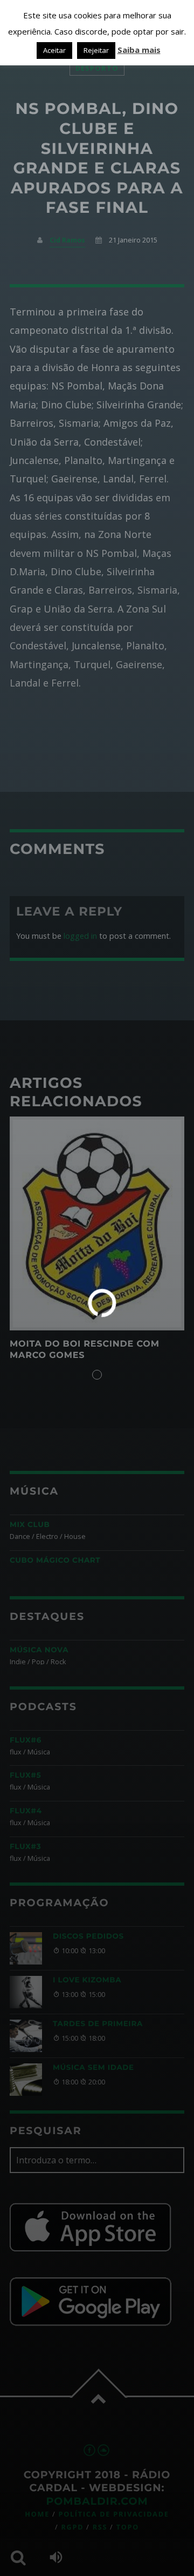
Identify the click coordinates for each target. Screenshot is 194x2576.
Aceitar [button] (54, 50)
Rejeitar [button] (96, 50)
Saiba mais (139, 50)
